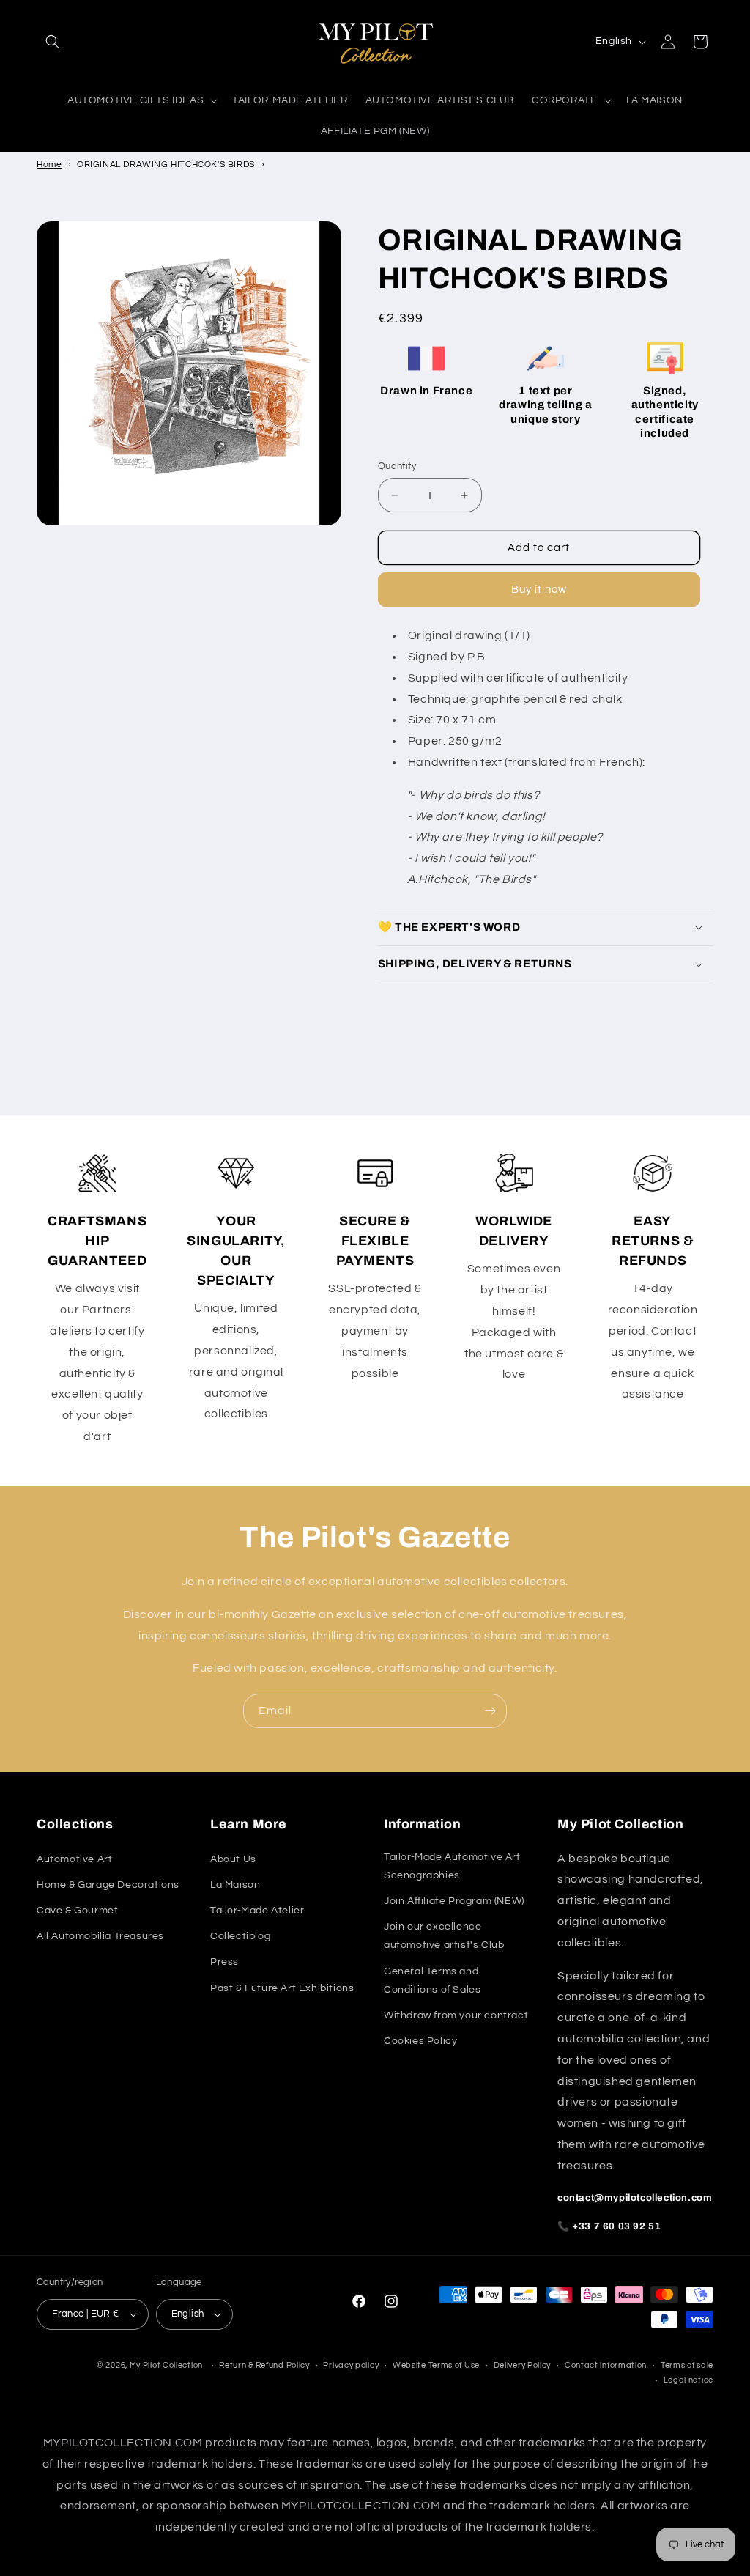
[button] (53, 42)
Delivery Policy (523, 2365)
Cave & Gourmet (77, 1911)
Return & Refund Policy (264, 2365)
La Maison (235, 1885)
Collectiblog (240, 1936)
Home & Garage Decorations (108, 1885)
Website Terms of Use (436, 2365)
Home (49, 165)
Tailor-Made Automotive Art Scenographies (452, 1866)
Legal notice (688, 2380)
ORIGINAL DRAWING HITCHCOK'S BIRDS (166, 165)
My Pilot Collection (166, 2365)
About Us (233, 1859)
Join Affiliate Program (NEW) (454, 1901)
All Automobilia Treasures (100, 1936)
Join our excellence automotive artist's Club (444, 1936)
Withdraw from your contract (456, 2015)
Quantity (397, 466)
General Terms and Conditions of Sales (432, 1981)
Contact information (606, 2365)
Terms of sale (687, 2365)
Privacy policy (351, 2365)
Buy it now (539, 590)
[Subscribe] (490, 1711)
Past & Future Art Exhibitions (282, 1988)
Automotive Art (74, 1859)
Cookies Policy (420, 2041)
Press (224, 1962)
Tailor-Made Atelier (257, 1911)
